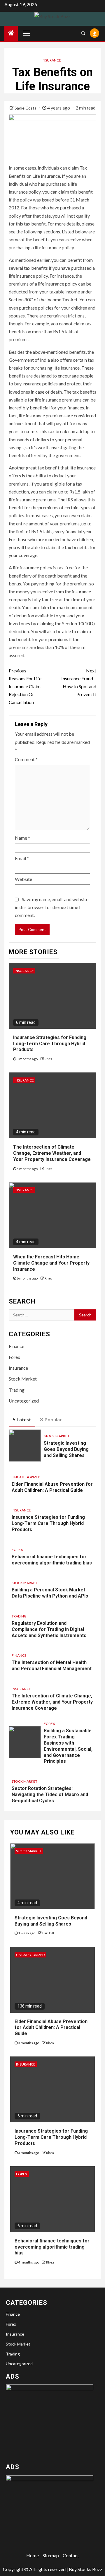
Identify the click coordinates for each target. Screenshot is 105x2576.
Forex (14, 1357)
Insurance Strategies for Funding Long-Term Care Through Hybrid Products (50, 1044)
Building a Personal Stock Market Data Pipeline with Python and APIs (50, 1593)
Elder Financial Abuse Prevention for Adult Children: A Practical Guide (51, 2028)
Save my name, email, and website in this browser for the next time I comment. (52, 907)
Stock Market (23, 1379)
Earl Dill (48, 1933)
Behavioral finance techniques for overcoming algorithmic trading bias (52, 2247)
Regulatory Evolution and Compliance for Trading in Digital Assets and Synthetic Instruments (49, 1629)
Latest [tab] (24, 1419)
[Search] (83, 33)
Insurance (51, 60)
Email (22, 858)
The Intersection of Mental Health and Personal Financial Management (52, 1665)
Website (23, 879)
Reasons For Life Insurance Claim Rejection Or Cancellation (25, 686)
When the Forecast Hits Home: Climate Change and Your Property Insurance (51, 1263)
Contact (71, 2555)
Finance (16, 1346)
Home (33, 2555)
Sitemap (51, 2555)
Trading (17, 1390)
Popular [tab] (53, 1419)
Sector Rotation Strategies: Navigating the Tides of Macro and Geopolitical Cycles (50, 1795)
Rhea (49, 1059)
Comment (26, 759)
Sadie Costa (26, 108)
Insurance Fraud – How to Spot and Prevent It (79, 683)
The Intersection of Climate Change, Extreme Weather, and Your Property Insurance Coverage (52, 1153)
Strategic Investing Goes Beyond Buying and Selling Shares (66, 1449)
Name (22, 838)
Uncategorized (24, 1401)
